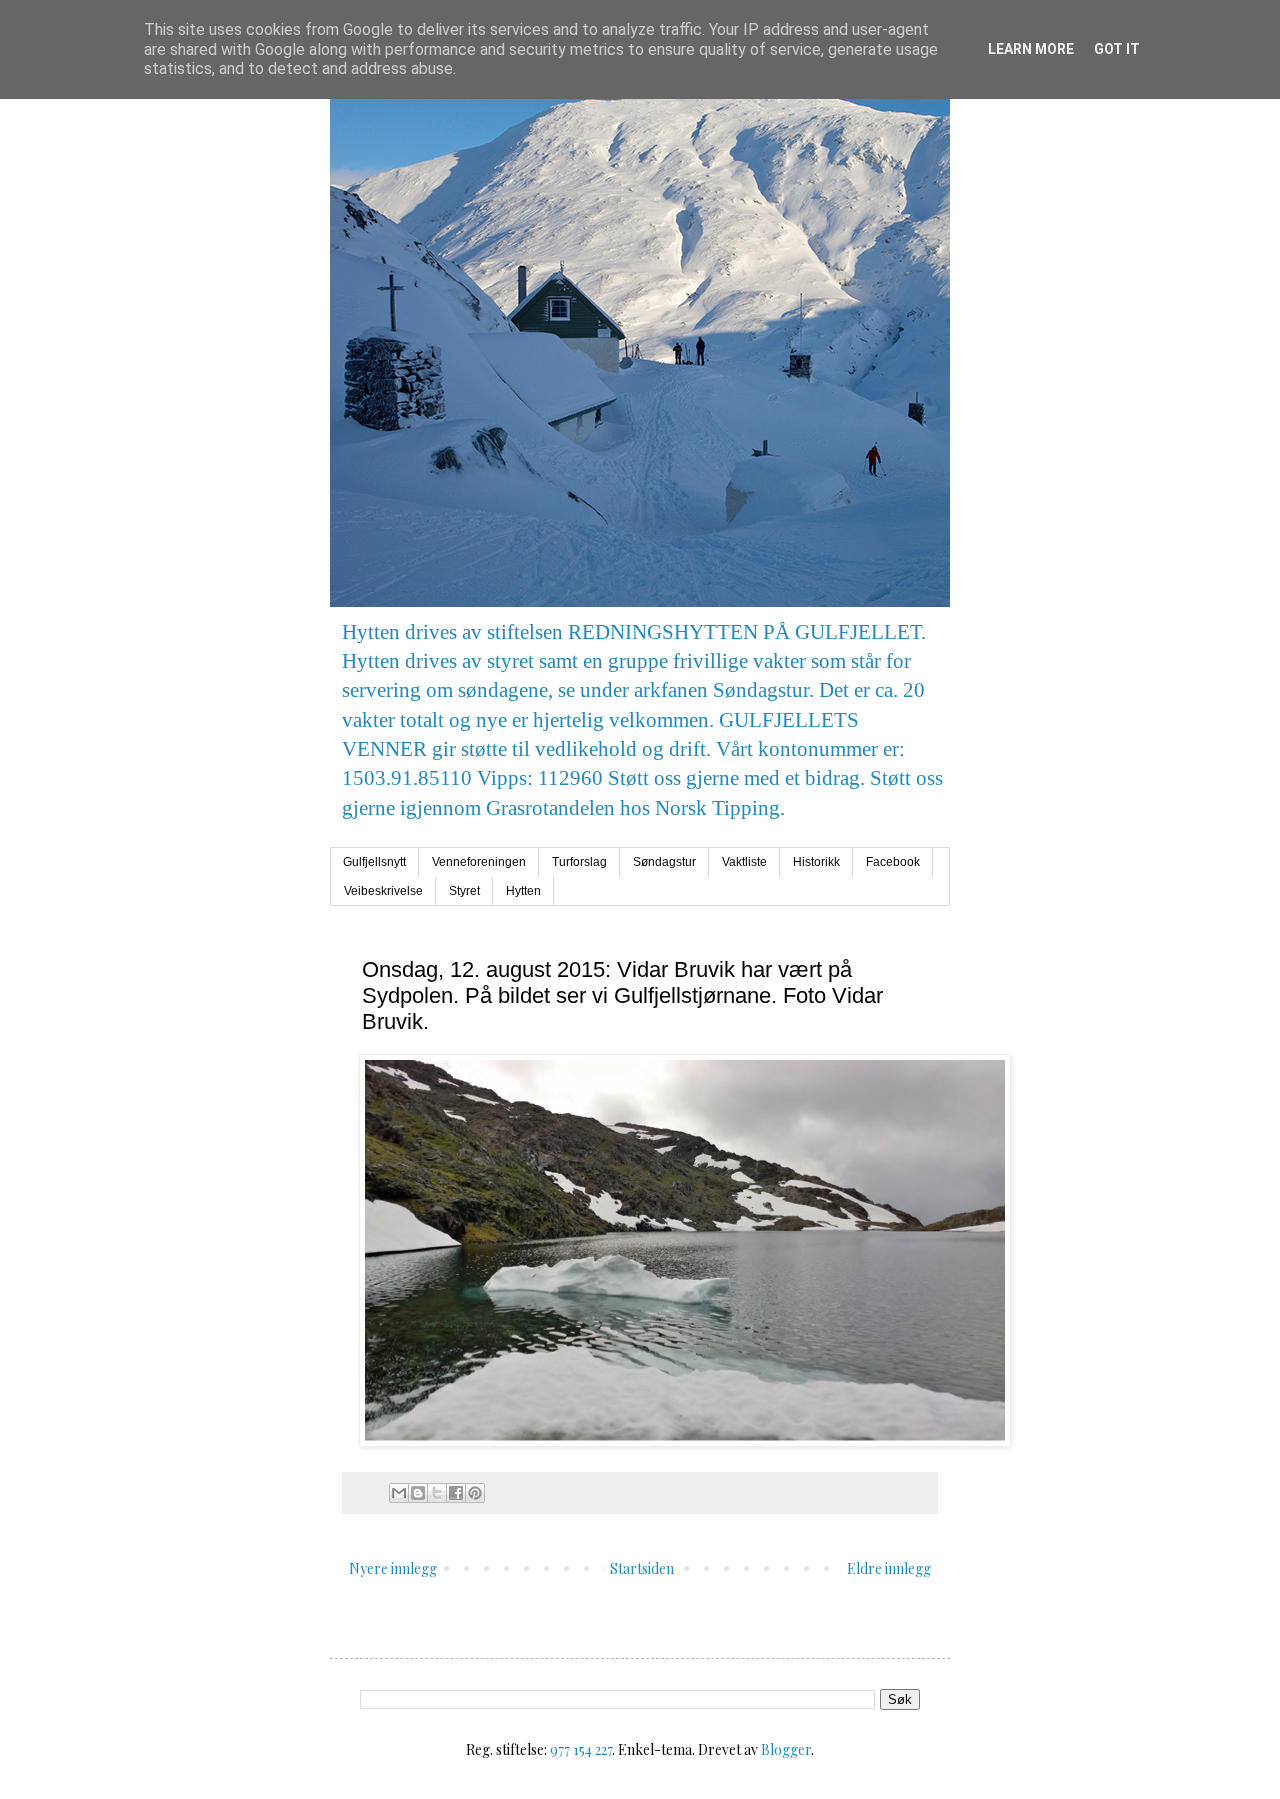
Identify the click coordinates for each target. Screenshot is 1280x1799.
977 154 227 (581, 1749)
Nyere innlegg (393, 1568)
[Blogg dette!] (418, 1493)
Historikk (816, 862)
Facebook (893, 862)
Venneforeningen (479, 862)
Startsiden (642, 1568)
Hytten (523, 891)
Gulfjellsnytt (374, 862)
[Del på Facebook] (456, 1493)
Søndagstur (664, 862)
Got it (1117, 49)
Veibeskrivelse (383, 891)
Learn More (1031, 49)
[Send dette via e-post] (399, 1493)
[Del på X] (437, 1493)
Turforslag (579, 862)
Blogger (786, 1749)
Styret (464, 891)
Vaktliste (744, 862)
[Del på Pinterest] (475, 1493)
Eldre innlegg (889, 1568)
